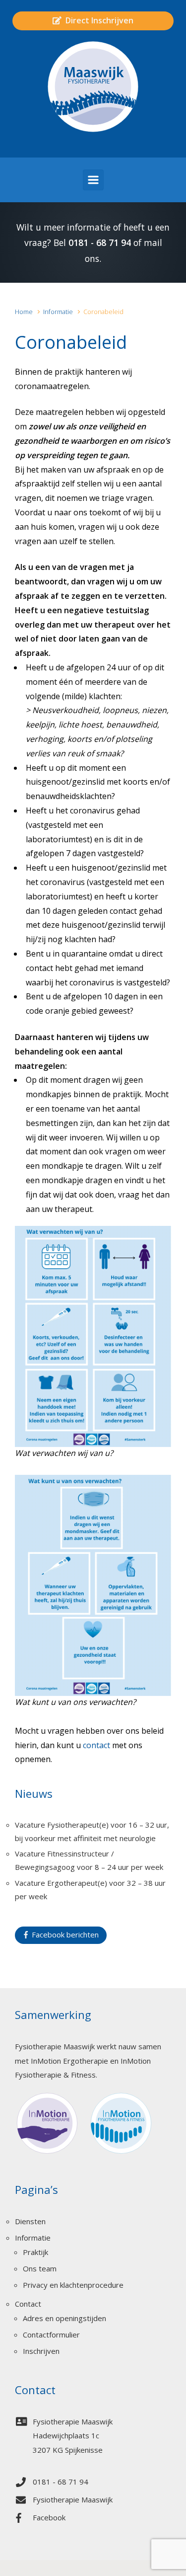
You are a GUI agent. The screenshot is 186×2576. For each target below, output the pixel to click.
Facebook (49, 2517)
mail (153, 242)
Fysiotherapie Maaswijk (73, 2499)
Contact (28, 2304)
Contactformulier (51, 2334)
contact (96, 1745)
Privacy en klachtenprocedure (73, 2285)
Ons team (40, 2268)
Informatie (58, 312)
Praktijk (35, 2252)
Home (24, 312)
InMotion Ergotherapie (69, 2061)
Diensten (30, 2221)
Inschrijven (41, 2351)
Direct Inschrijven (97, 20)
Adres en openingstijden (64, 2318)
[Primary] (93, 180)
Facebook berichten (63, 1934)
